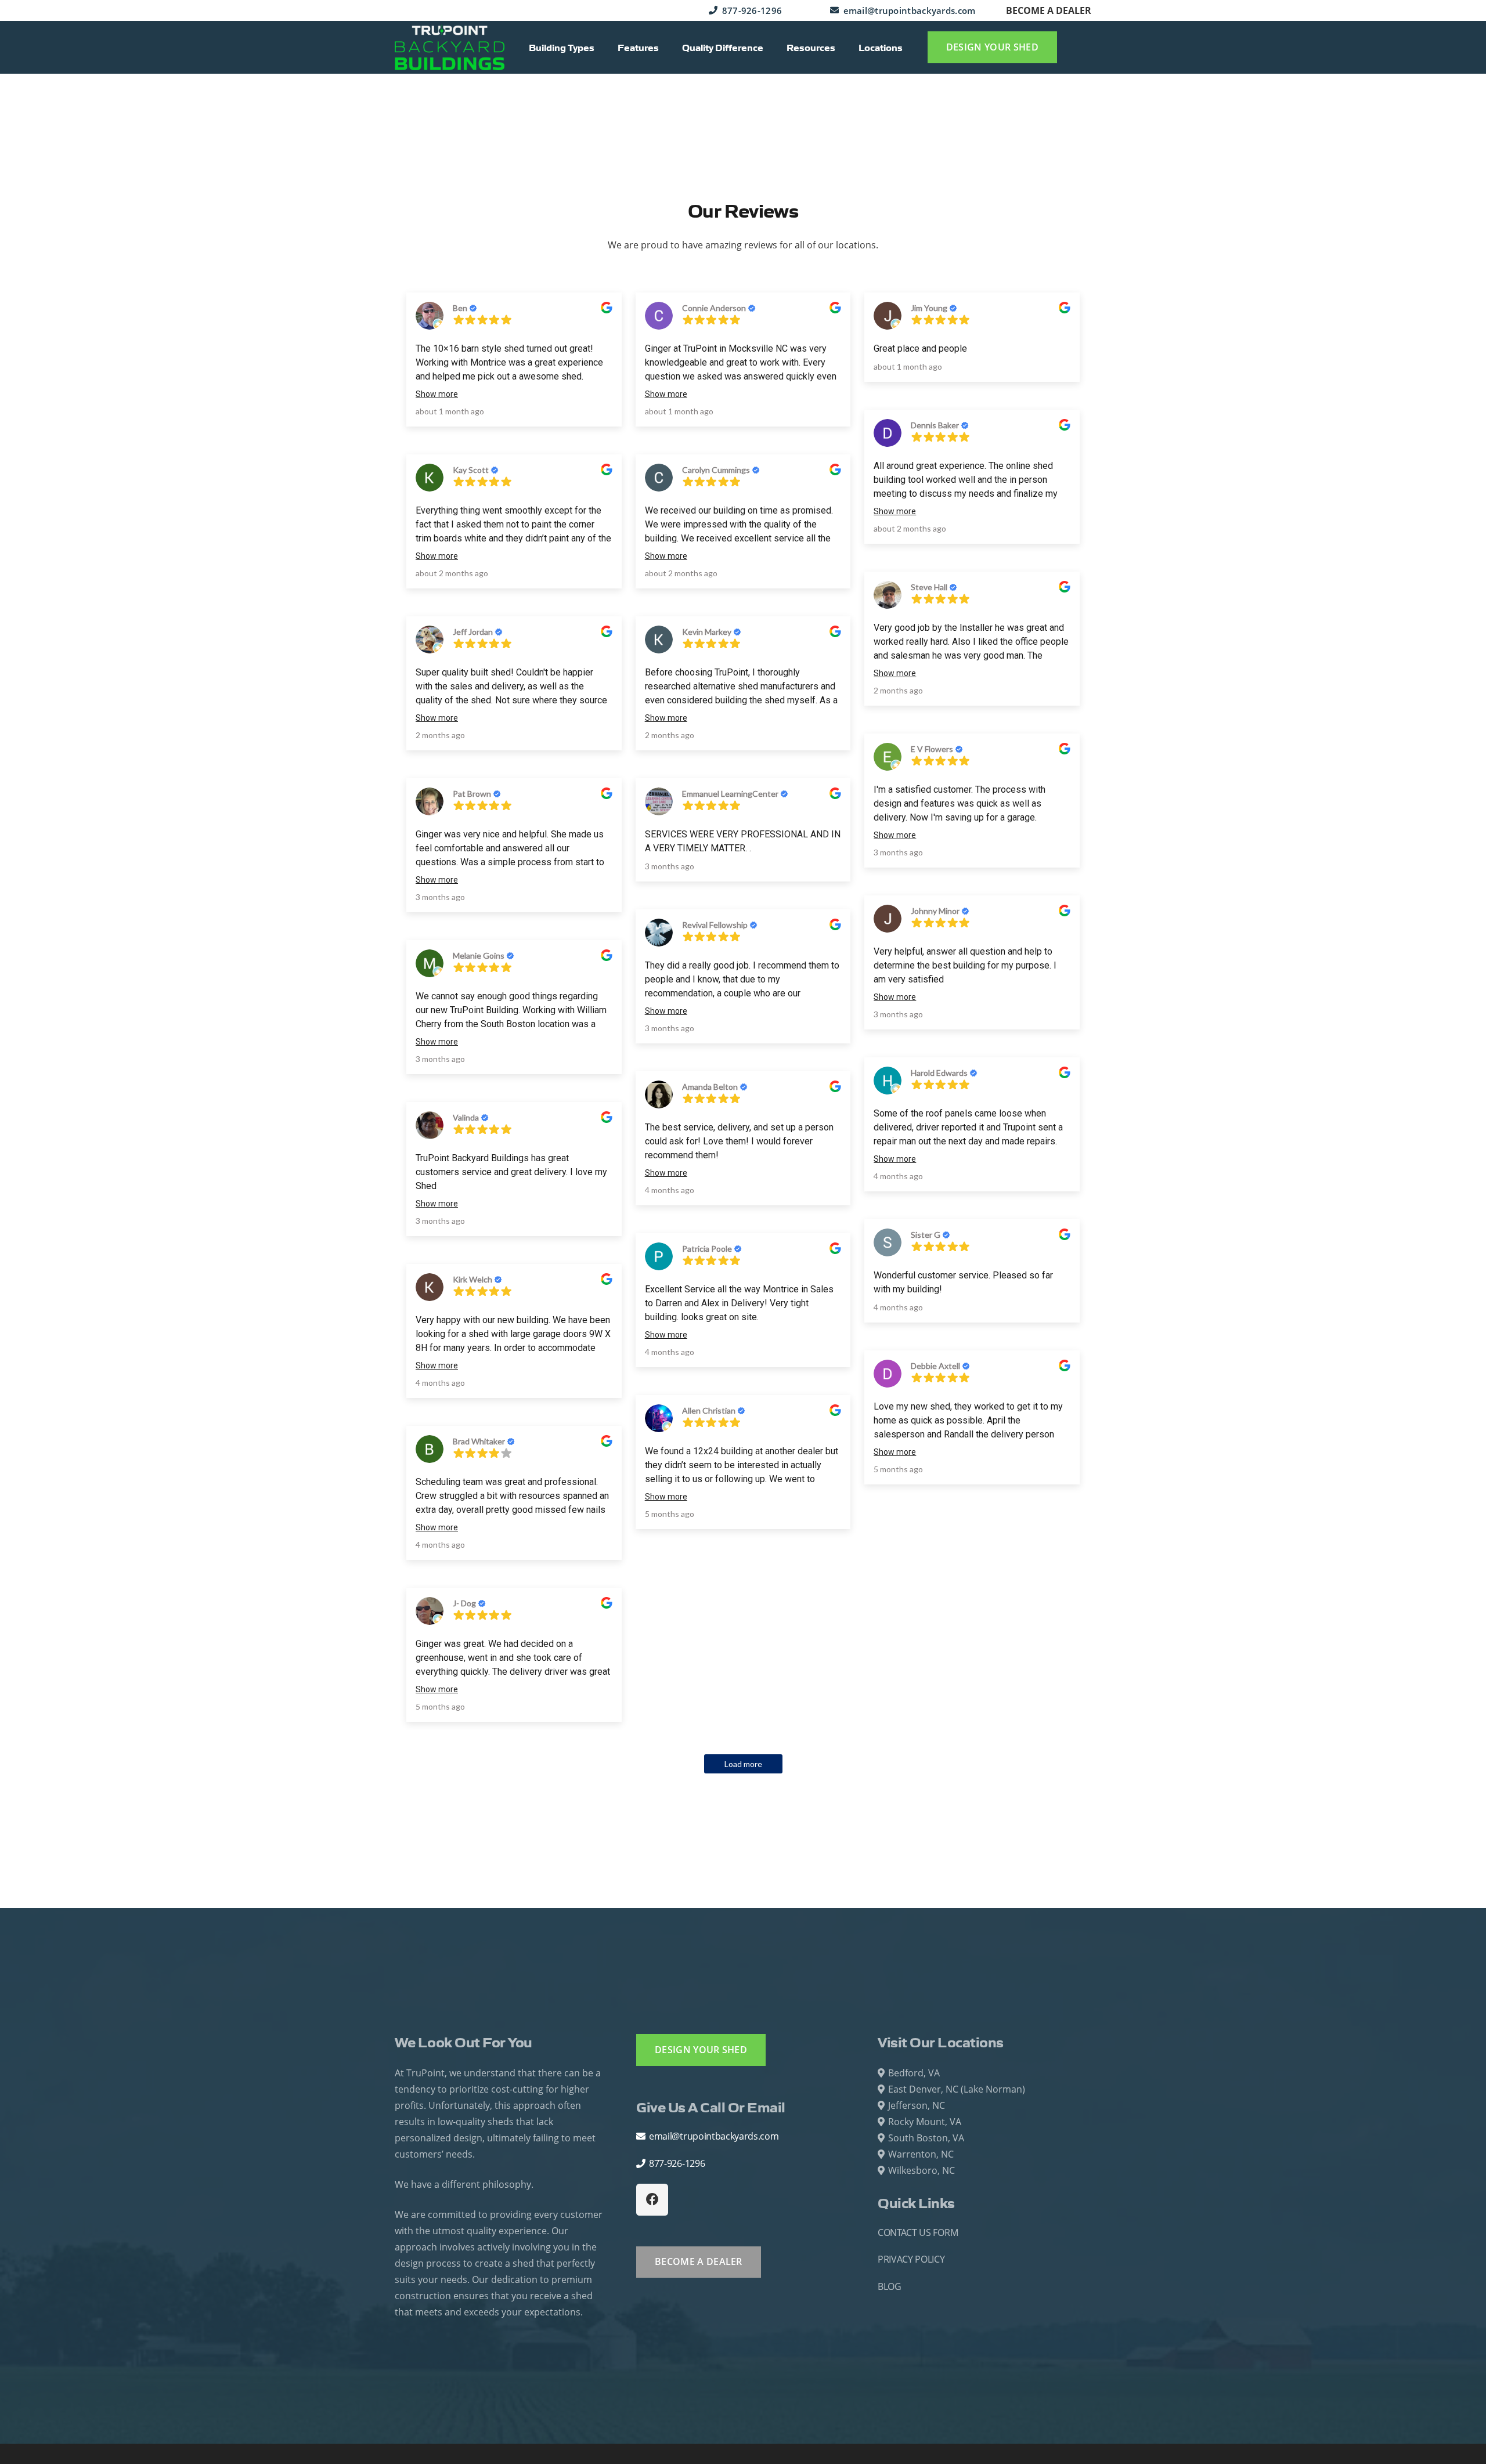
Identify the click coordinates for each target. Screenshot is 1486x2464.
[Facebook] (652, 2200)
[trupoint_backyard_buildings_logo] (450, 48)
